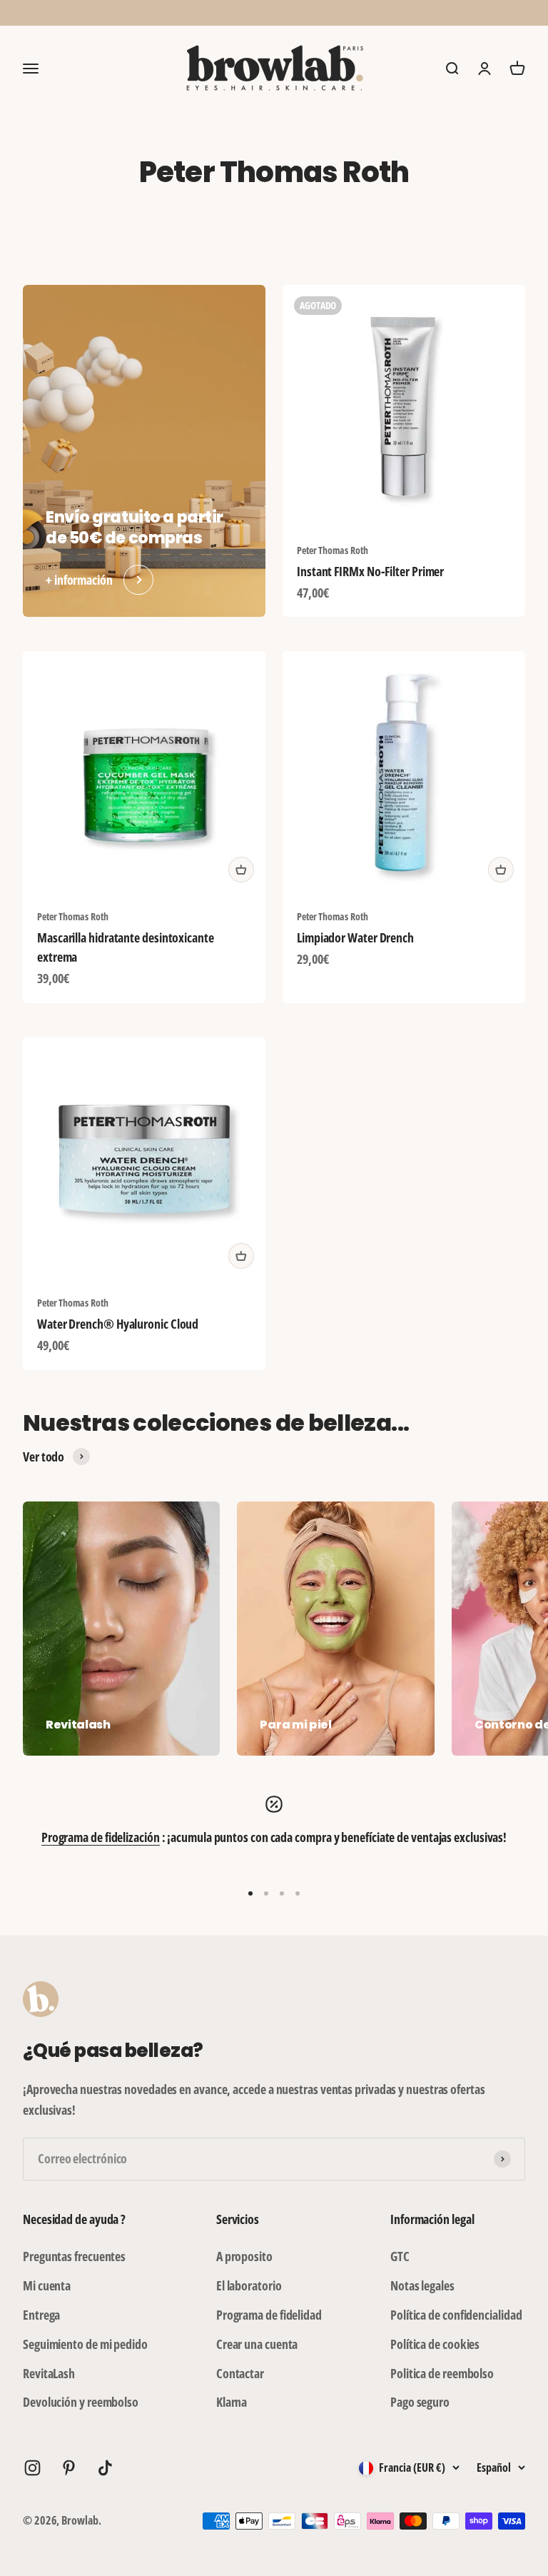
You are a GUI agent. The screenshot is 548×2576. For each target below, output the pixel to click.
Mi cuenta (47, 2285)
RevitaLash (49, 2373)
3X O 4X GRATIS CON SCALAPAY (274, 12)
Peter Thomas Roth (332, 550)
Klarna (232, 2402)
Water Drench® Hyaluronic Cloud (118, 1324)
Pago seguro (420, 2402)
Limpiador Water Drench (355, 937)
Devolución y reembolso (81, 2402)
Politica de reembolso (442, 2373)
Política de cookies (435, 2344)
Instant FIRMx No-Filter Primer (370, 571)
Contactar (240, 2373)
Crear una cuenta (257, 2344)
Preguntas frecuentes (74, 2256)
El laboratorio (249, 2285)
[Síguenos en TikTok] (105, 2468)
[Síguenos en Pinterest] (69, 2468)
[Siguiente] (432, 13)
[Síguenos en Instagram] (32, 2468)
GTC (400, 2256)
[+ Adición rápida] (241, 870)
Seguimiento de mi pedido (85, 2344)
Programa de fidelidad (269, 2315)
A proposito (244, 2256)
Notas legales (422, 2285)
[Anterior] (116, 13)
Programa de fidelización (101, 1837)
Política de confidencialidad (456, 2315)
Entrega (41, 2315)
